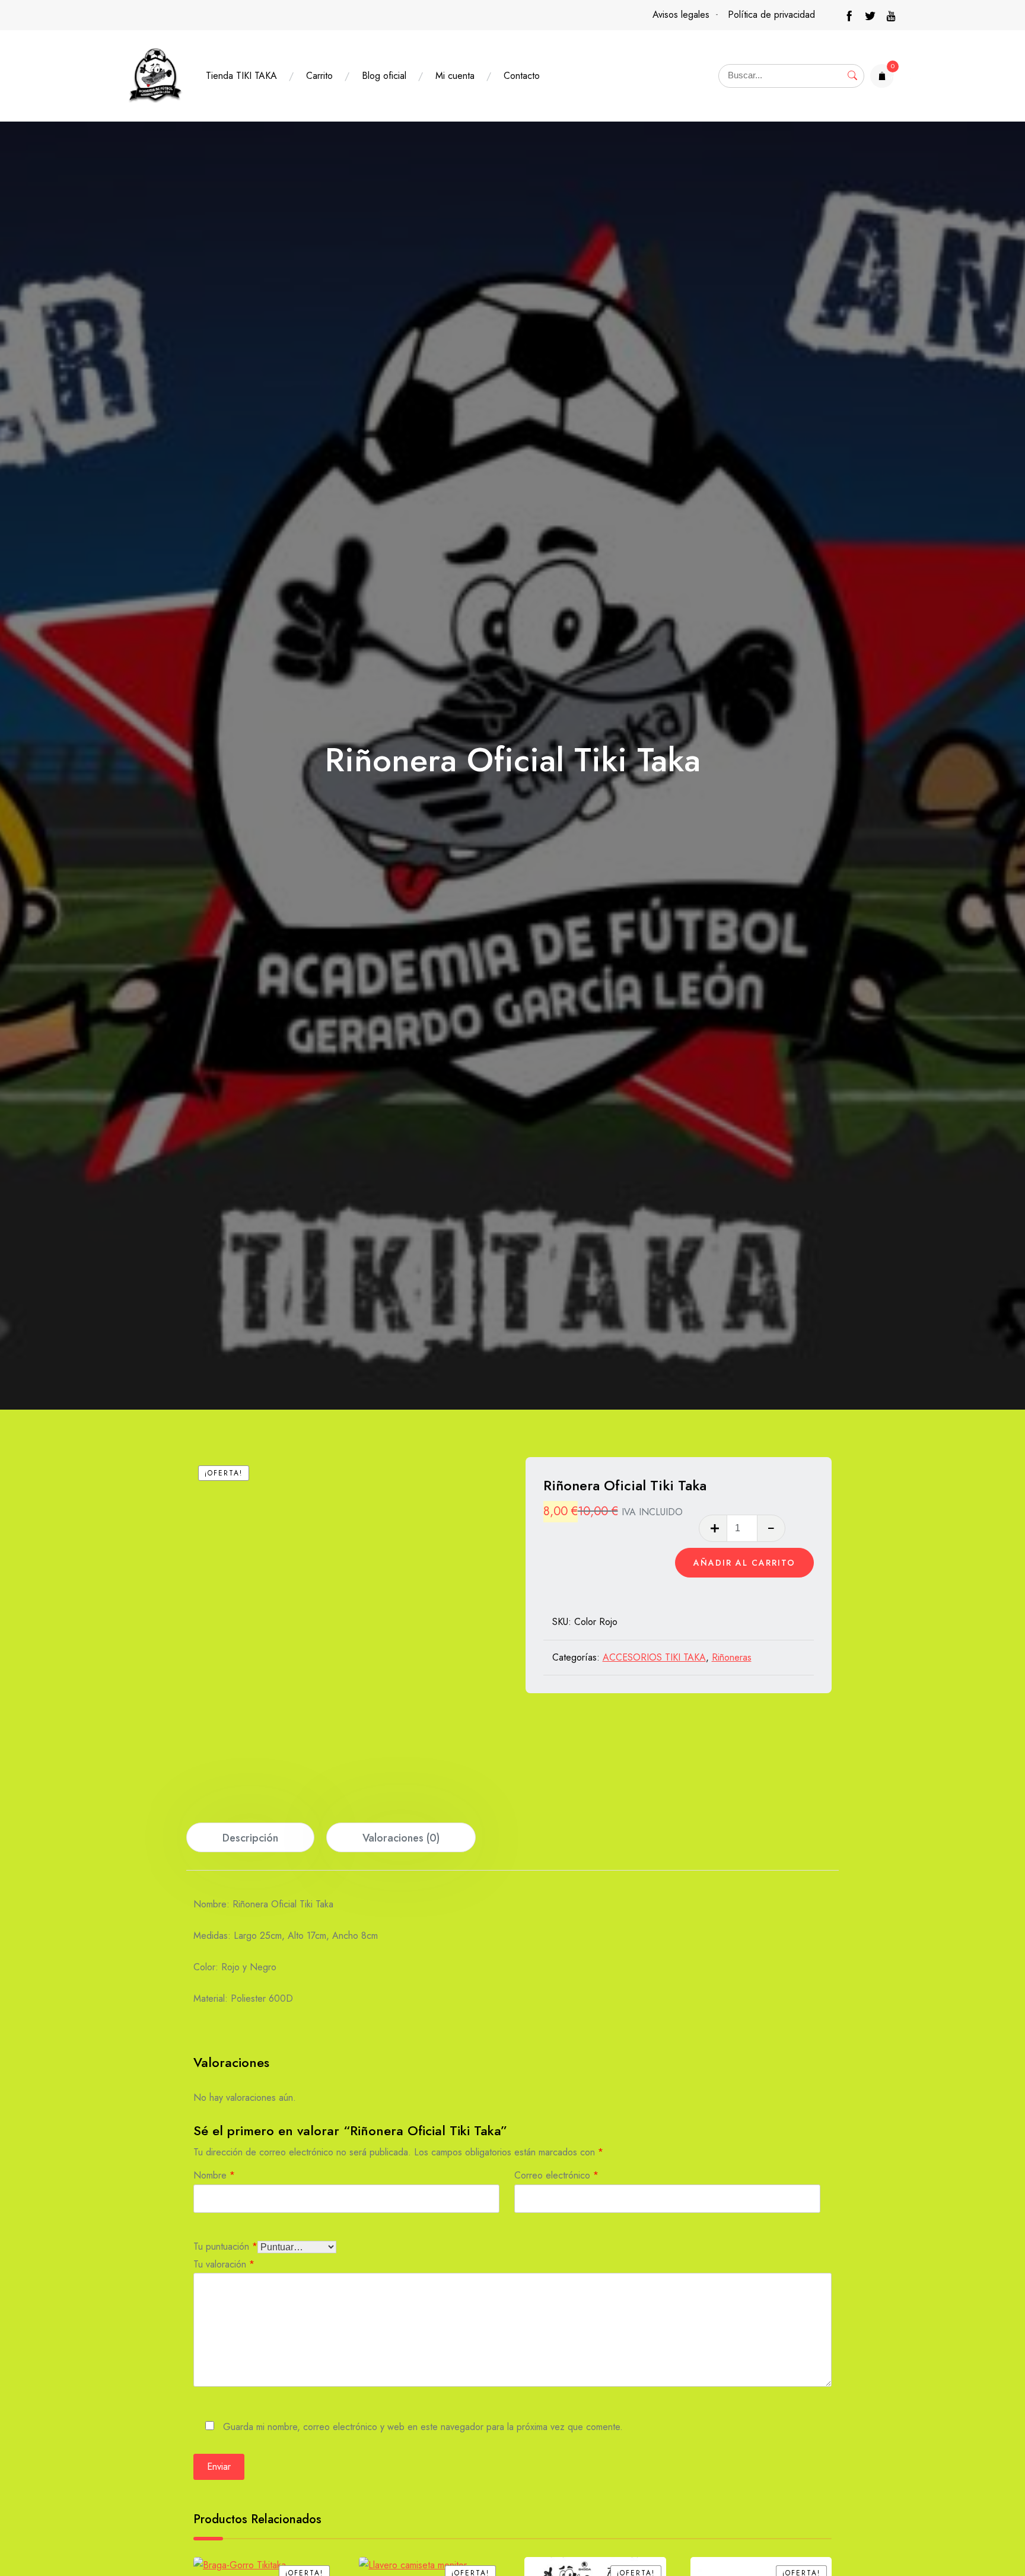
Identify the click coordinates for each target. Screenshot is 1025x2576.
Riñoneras (732, 1657)
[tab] (250, 1837)
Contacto (522, 76)
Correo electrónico (556, 2174)
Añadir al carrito (744, 1563)
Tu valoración (224, 2263)
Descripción (250, 1838)
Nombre (214, 2174)
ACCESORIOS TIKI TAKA (654, 1657)
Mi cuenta (455, 76)
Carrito (319, 76)
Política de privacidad (771, 15)
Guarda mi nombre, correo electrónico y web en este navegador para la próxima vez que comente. (423, 2426)
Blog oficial (384, 76)
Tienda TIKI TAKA (241, 76)
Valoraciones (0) (401, 1838)
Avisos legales (681, 15)
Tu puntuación (225, 2245)
